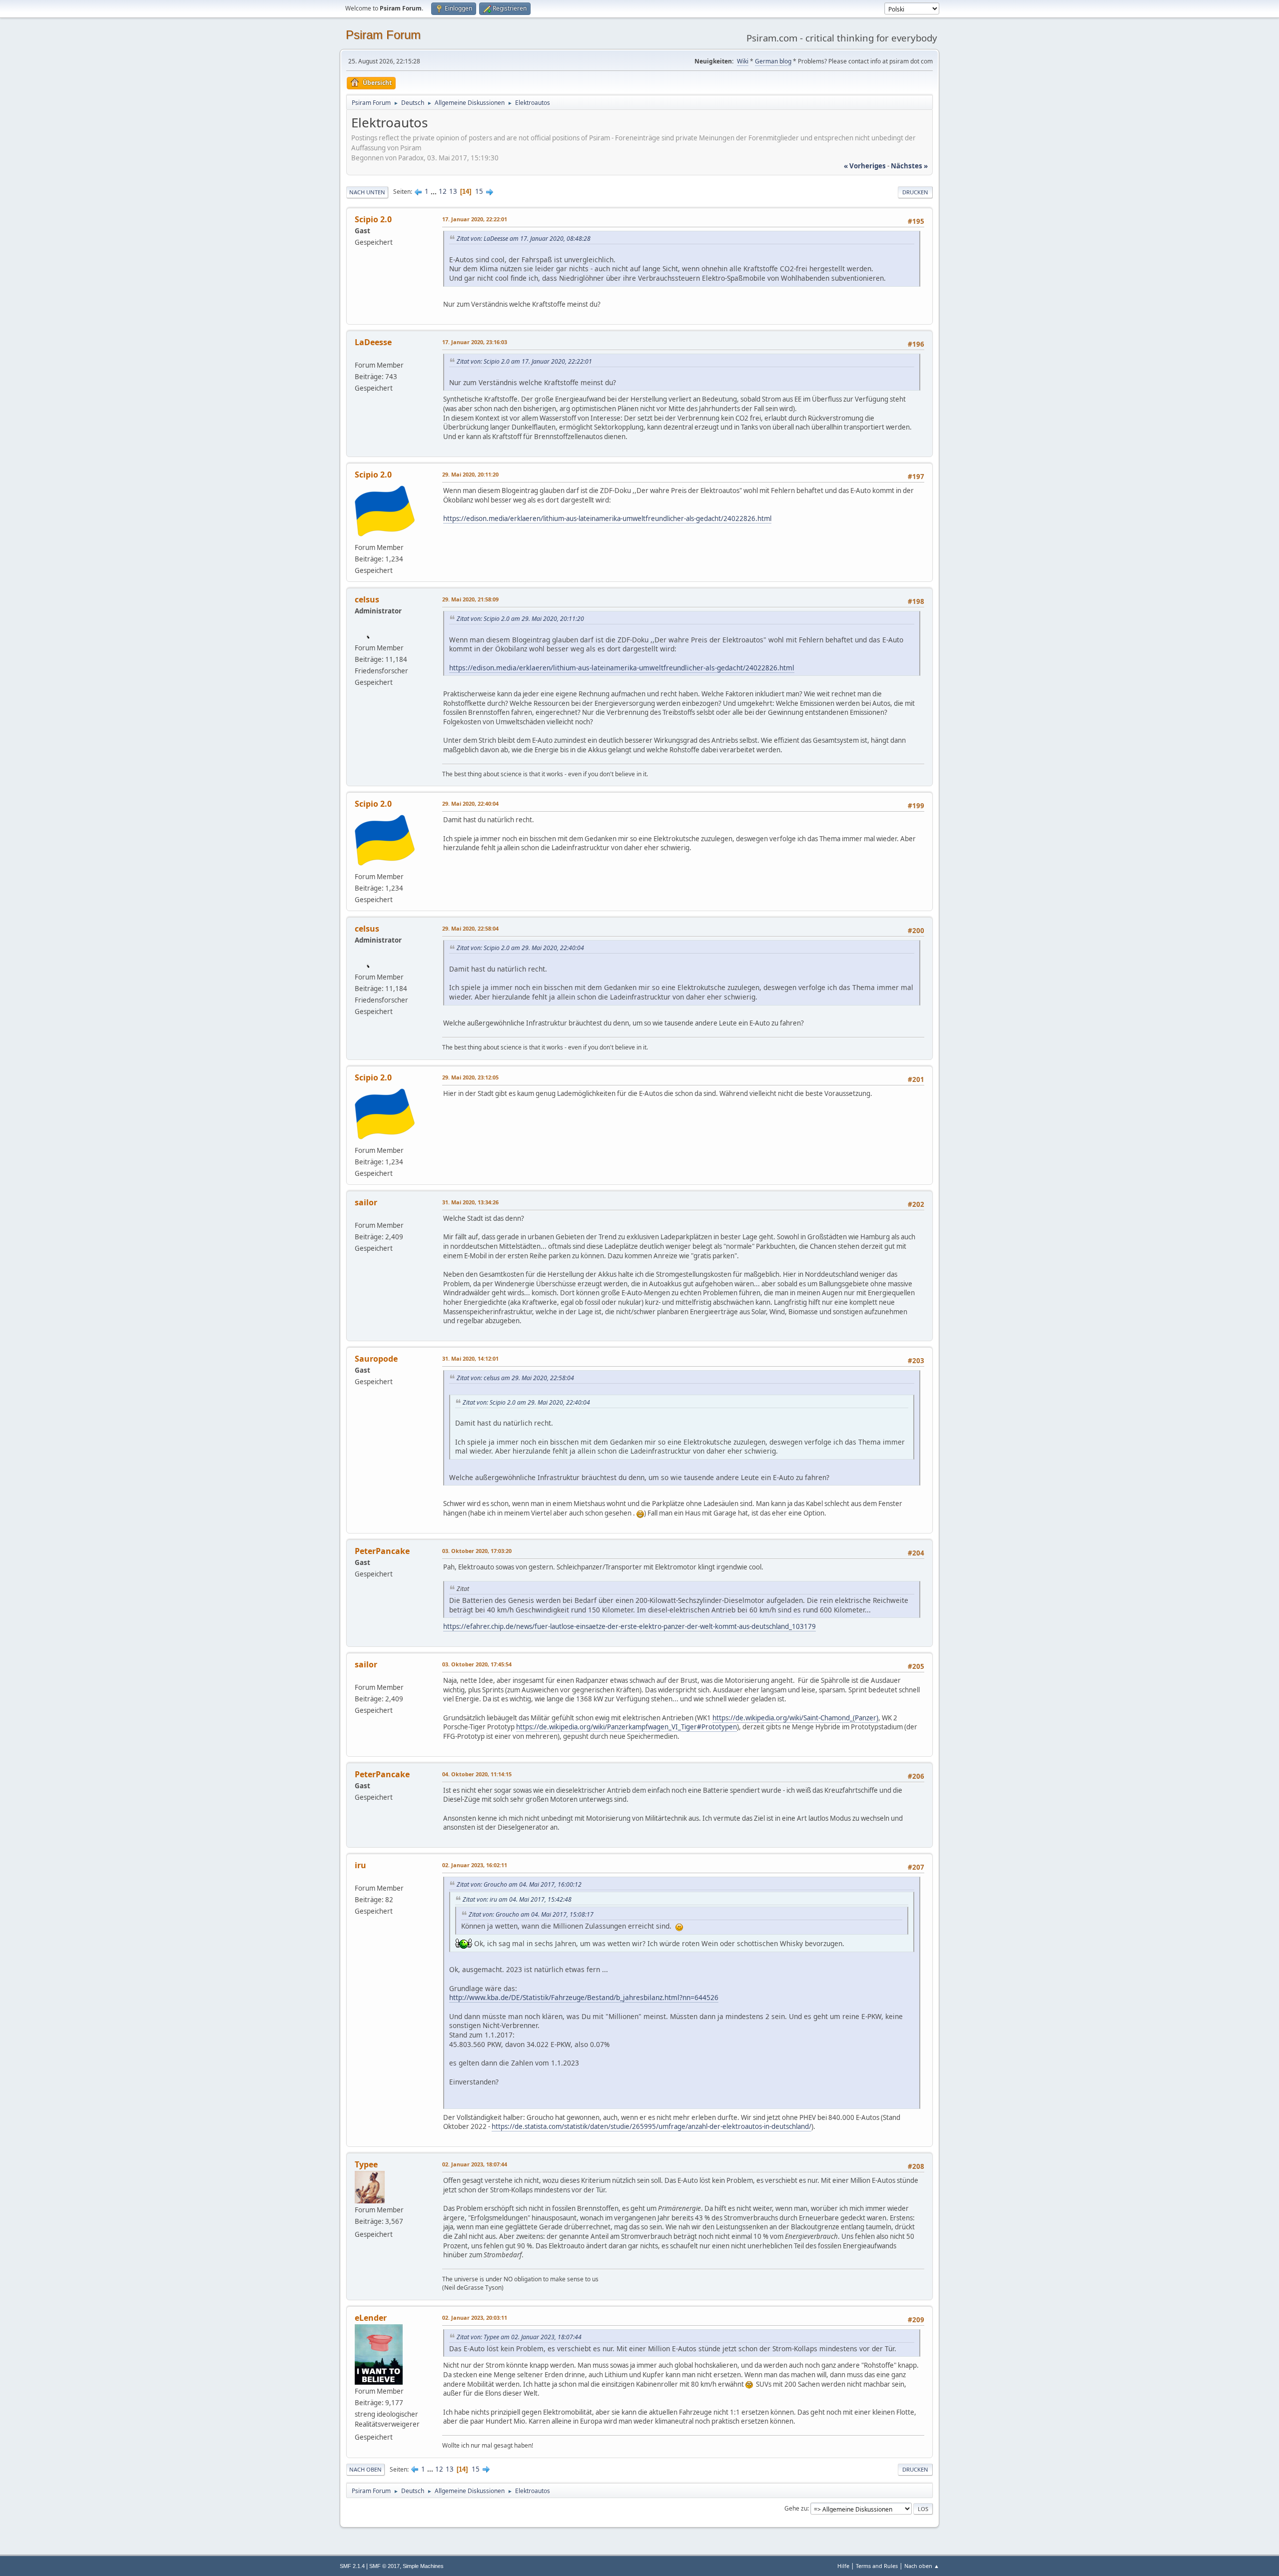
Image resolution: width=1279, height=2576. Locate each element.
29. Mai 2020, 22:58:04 (470, 928)
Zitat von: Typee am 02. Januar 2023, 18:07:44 (519, 2337)
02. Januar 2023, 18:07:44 (475, 2164)
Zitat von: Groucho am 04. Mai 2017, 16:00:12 (519, 1884)
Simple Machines (423, 2566)
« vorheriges (865, 166)
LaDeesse (373, 342)
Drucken (915, 192)
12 (443, 191)
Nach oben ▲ (922, 2566)
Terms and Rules (877, 2566)
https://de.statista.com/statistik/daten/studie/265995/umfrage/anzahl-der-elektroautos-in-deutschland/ (651, 2126)
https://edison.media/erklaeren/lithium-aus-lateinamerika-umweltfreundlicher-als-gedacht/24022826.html (607, 518)
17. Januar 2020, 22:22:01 (475, 219)
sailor (366, 1202)
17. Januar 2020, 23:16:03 (475, 342)
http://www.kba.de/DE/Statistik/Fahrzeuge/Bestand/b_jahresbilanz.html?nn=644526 (584, 1997)
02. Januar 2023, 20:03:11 (475, 2318)
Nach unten (367, 192)
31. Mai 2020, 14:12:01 (470, 1358)
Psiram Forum (383, 35)
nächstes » (909, 166)
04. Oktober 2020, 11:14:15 (477, 1774)
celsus (367, 599)
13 (453, 191)
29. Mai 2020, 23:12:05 (470, 1077)
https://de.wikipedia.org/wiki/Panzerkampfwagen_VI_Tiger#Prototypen (627, 1727)
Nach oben (365, 2469)
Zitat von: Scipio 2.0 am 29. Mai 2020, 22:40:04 (520, 948)
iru (360, 1865)
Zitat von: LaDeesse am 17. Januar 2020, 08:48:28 (524, 239)
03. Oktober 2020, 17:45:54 (477, 1664)
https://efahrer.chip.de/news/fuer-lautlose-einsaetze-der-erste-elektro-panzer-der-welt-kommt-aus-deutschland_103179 (630, 1626)
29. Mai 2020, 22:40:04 (470, 803)
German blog (773, 61)
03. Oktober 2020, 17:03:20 (477, 1551)
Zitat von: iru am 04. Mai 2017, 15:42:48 (517, 1899)
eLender (371, 2318)
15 (479, 191)
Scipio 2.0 (373, 475)
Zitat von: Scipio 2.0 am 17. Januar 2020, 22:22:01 (524, 361)
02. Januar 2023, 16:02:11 (475, 1865)
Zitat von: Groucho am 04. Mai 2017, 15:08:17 (531, 1914)
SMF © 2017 (384, 2566)
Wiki (743, 61)
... (434, 191)
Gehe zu (796, 2508)
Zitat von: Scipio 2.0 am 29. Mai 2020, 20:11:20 (520, 619)
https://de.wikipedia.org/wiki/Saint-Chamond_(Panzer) (795, 1718)
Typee (366, 2164)
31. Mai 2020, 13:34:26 (470, 1202)
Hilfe (843, 2566)
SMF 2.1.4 (352, 2566)
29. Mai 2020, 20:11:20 (470, 474)
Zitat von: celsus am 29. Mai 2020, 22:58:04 (515, 1378)
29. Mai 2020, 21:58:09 (470, 599)
